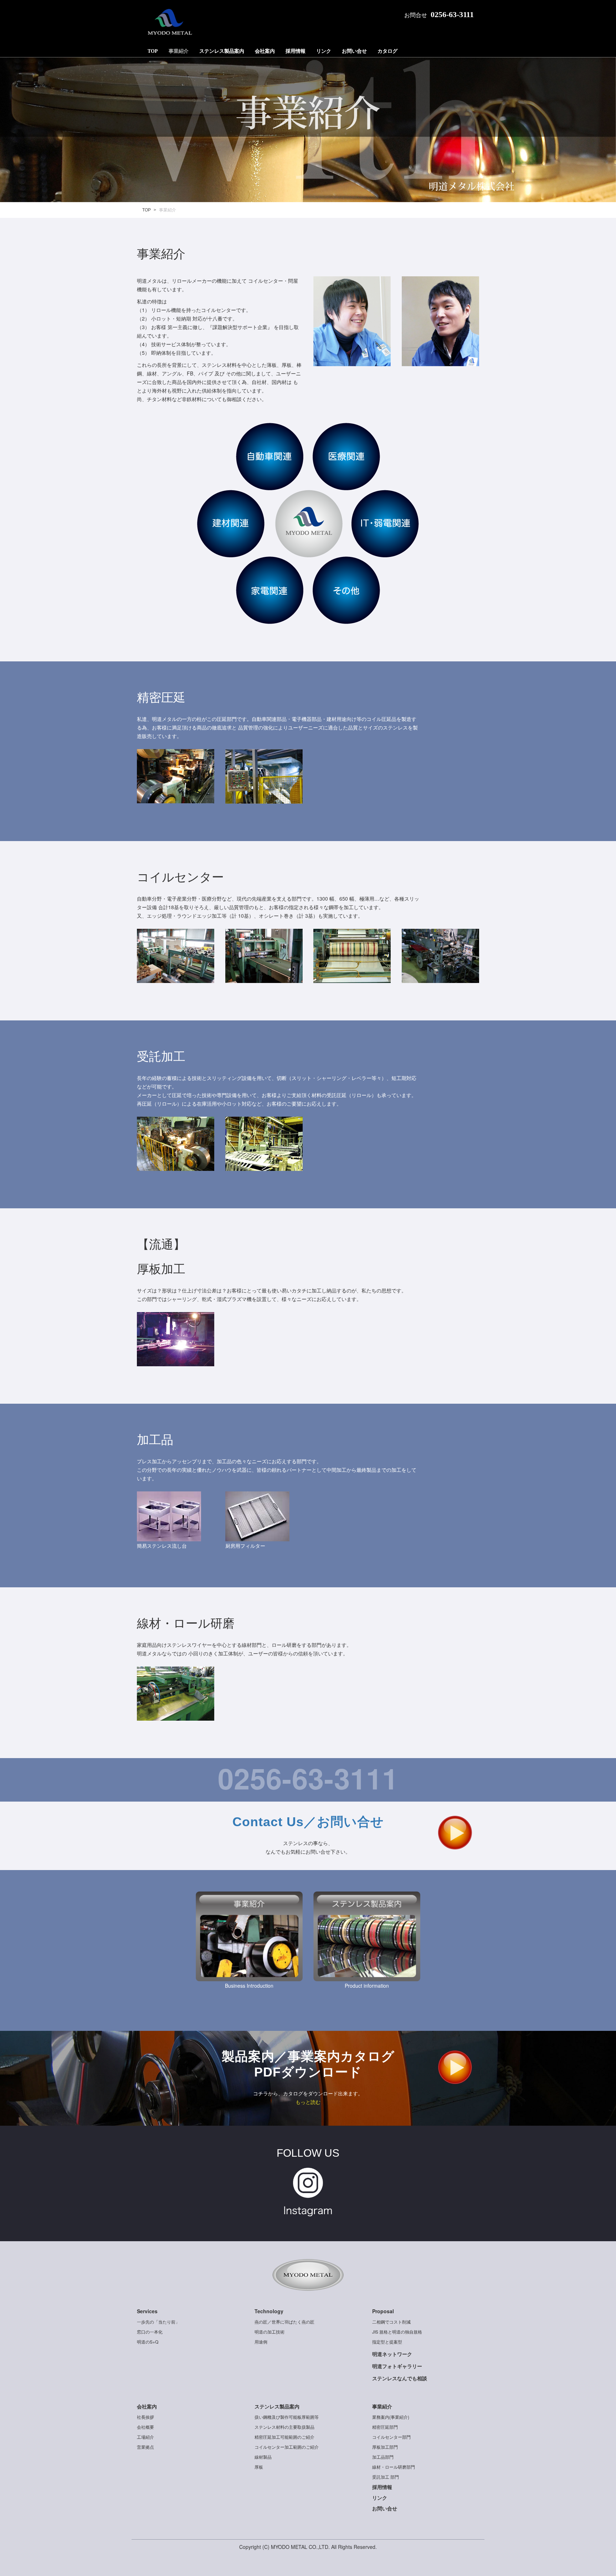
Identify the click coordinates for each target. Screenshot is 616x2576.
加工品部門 (383, 2457)
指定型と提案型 (387, 2342)
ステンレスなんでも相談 (400, 2378)
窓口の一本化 (150, 2332)
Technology (269, 2311)
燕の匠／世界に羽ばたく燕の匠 (284, 2322)
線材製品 (263, 2457)
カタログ (387, 51)
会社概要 (145, 2427)
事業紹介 (179, 51)
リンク (324, 51)
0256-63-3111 (452, 14)
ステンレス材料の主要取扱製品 (284, 2427)
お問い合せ (354, 51)
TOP (153, 51)
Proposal (383, 2311)
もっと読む (308, 2102)
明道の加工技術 (269, 2332)
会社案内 (265, 51)
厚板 (259, 2467)
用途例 (261, 2342)
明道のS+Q (148, 2342)
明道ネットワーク (392, 2354)
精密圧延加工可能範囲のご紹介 (284, 2437)
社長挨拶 (145, 2417)
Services (147, 2311)
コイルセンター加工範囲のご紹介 (287, 2447)
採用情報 (296, 51)
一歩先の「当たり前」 (158, 2322)
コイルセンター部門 (391, 2437)
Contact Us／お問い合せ (308, 1822)
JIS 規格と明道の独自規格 (397, 2332)
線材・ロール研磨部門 (394, 2467)
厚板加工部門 (385, 2447)
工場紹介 (145, 2437)
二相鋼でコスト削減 (391, 2322)
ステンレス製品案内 (222, 51)
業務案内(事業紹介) (391, 2417)
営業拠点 (145, 2447)
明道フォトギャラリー (397, 2366)
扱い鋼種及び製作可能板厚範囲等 (287, 2417)
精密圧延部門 (385, 2427)
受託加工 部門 (386, 2477)
